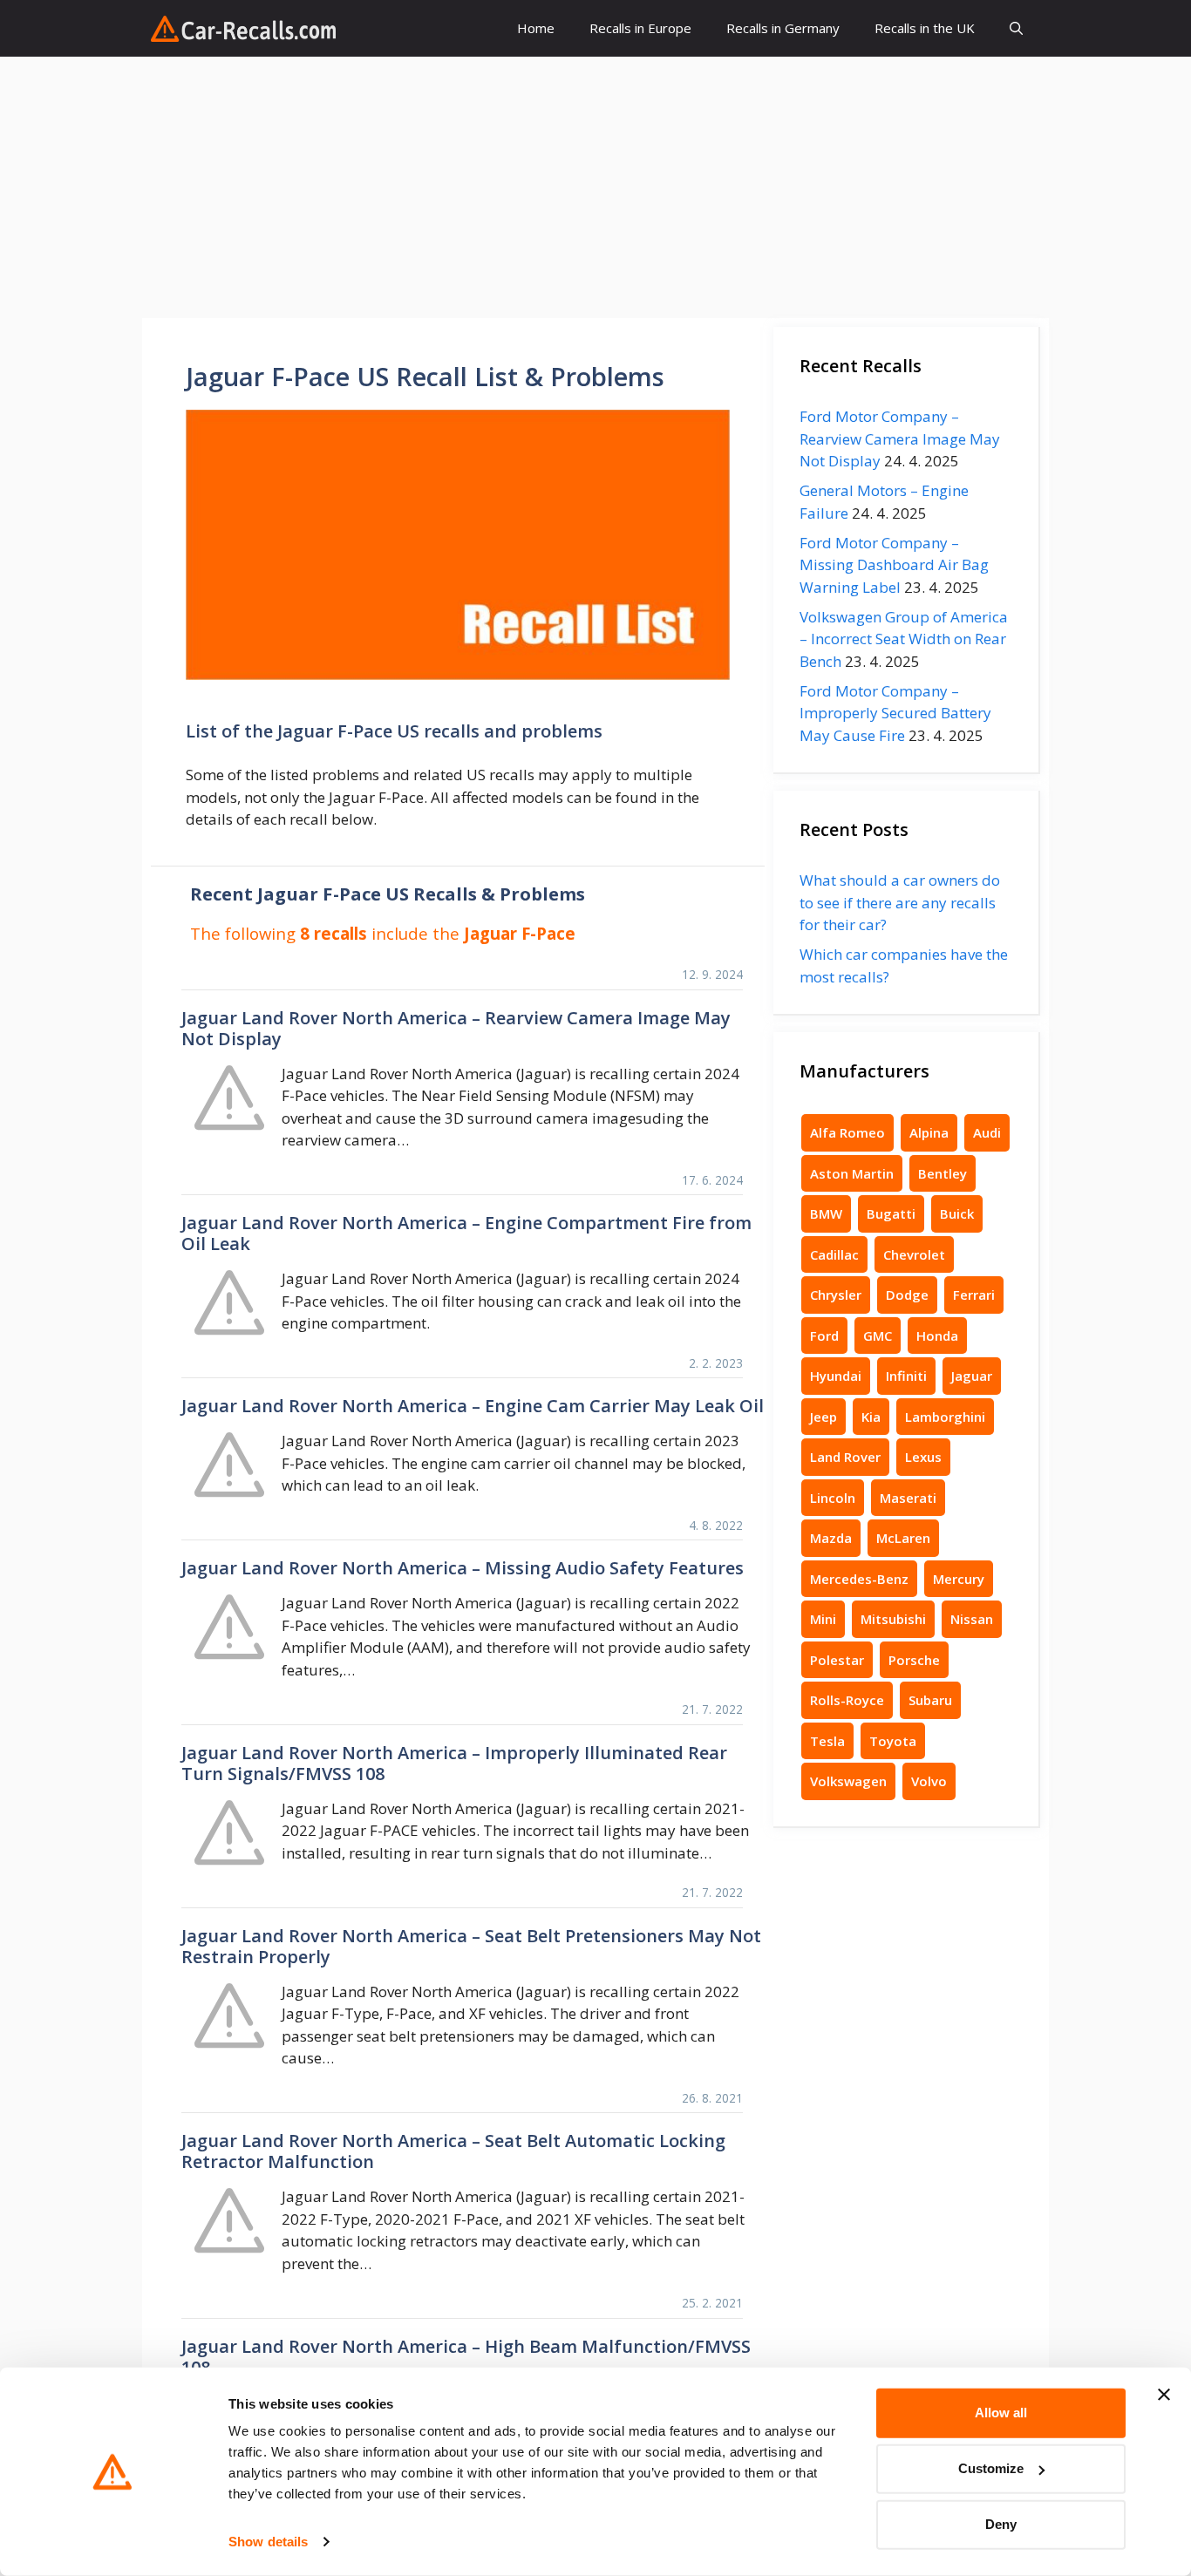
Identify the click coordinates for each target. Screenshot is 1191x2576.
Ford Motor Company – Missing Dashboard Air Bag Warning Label (894, 565)
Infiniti (906, 1376)
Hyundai (836, 1376)
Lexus (923, 1457)
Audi (987, 1132)
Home (536, 28)
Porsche (914, 1660)
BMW (826, 1213)
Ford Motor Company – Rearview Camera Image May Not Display (900, 438)
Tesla (827, 1741)
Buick (957, 1213)
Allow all (1001, 2413)
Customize (991, 2468)
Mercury (959, 1579)
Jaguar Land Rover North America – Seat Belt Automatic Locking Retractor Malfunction (453, 2151)
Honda (937, 1336)
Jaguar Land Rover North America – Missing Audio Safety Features (463, 1568)
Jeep (823, 1417)
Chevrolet (914, 1254)
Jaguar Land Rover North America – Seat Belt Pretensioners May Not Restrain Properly (471, 1946)
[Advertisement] (595, 187)
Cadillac (834, 1254)
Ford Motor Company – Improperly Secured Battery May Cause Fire (895, 713)
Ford (824, 1336)
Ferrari (974, 1295)
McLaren (903, 1538)
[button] (1016, 28)
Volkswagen (848, 1781)
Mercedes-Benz (859, 1579)
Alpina (929, 1132)
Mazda (831, 1538)
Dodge (907, 1295)
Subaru (930, 1700)
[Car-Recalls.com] (243, 29)
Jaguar (972, 1376)
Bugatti (891, 1213)
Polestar (837, 1660)
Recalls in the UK (925, 28)
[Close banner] (1164, 2395)
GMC (878, 1336)
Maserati (908, 1498)
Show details (268, 2542)
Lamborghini (945, 1417)
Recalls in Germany (783, 28)
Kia (871, 1417)
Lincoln (833, 1498)
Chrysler (836, 1295)
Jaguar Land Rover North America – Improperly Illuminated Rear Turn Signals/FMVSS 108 (454, 1763)
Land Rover (845, 1457)
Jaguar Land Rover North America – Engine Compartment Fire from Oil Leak (466, 1233)
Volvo (929, 1781)
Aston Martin (852, 1173)
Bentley (943, 1173)
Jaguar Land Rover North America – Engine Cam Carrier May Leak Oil (473, 1406)
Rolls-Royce (847, 1700)
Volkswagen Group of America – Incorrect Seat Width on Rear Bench (904, 639)
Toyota (893, 1741)
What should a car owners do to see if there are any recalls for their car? (900, 902)
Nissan (972, 1619)
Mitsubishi (893, 1619)
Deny (1001, 2524)
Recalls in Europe (640, 28)
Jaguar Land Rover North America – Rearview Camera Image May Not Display (456, 1028)
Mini (823, 1619)
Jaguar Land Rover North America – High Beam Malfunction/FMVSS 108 (466, 2357)
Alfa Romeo (847, 1132)
